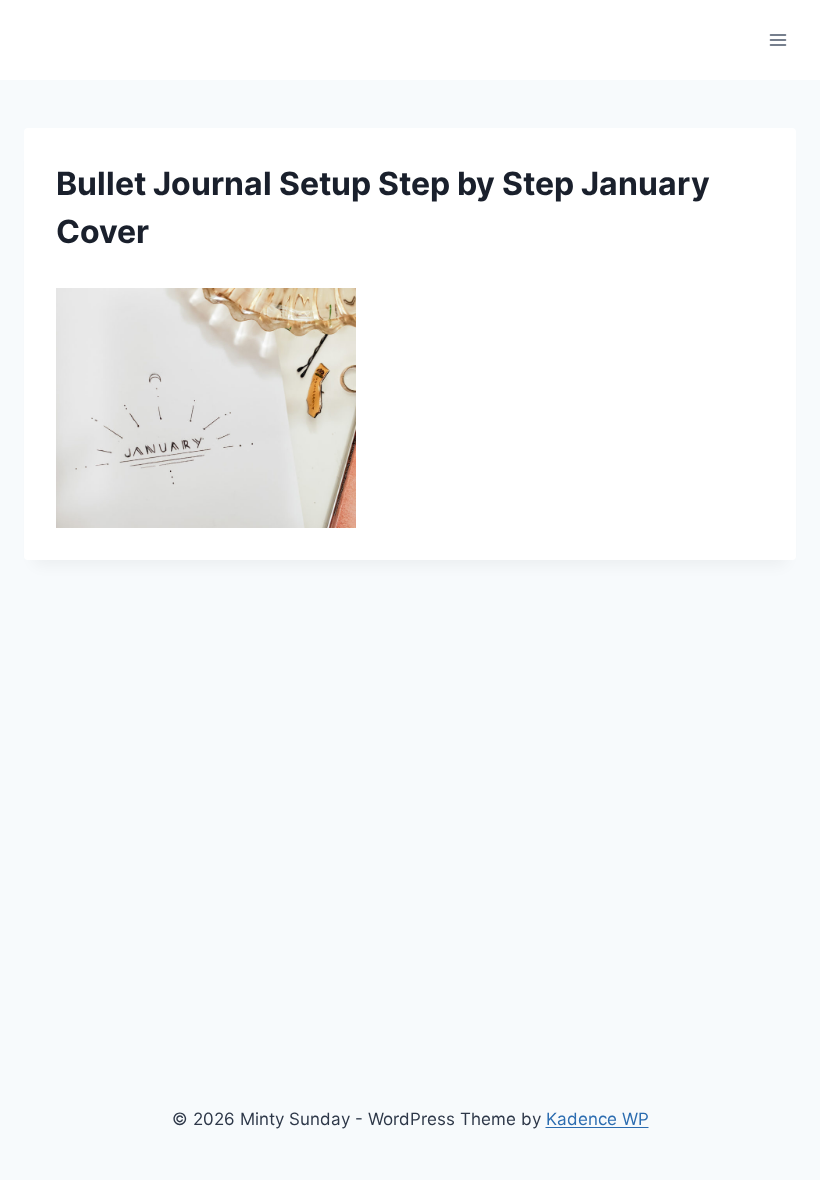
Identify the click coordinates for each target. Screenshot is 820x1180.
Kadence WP (597, 1119)
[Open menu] (777, 39)
